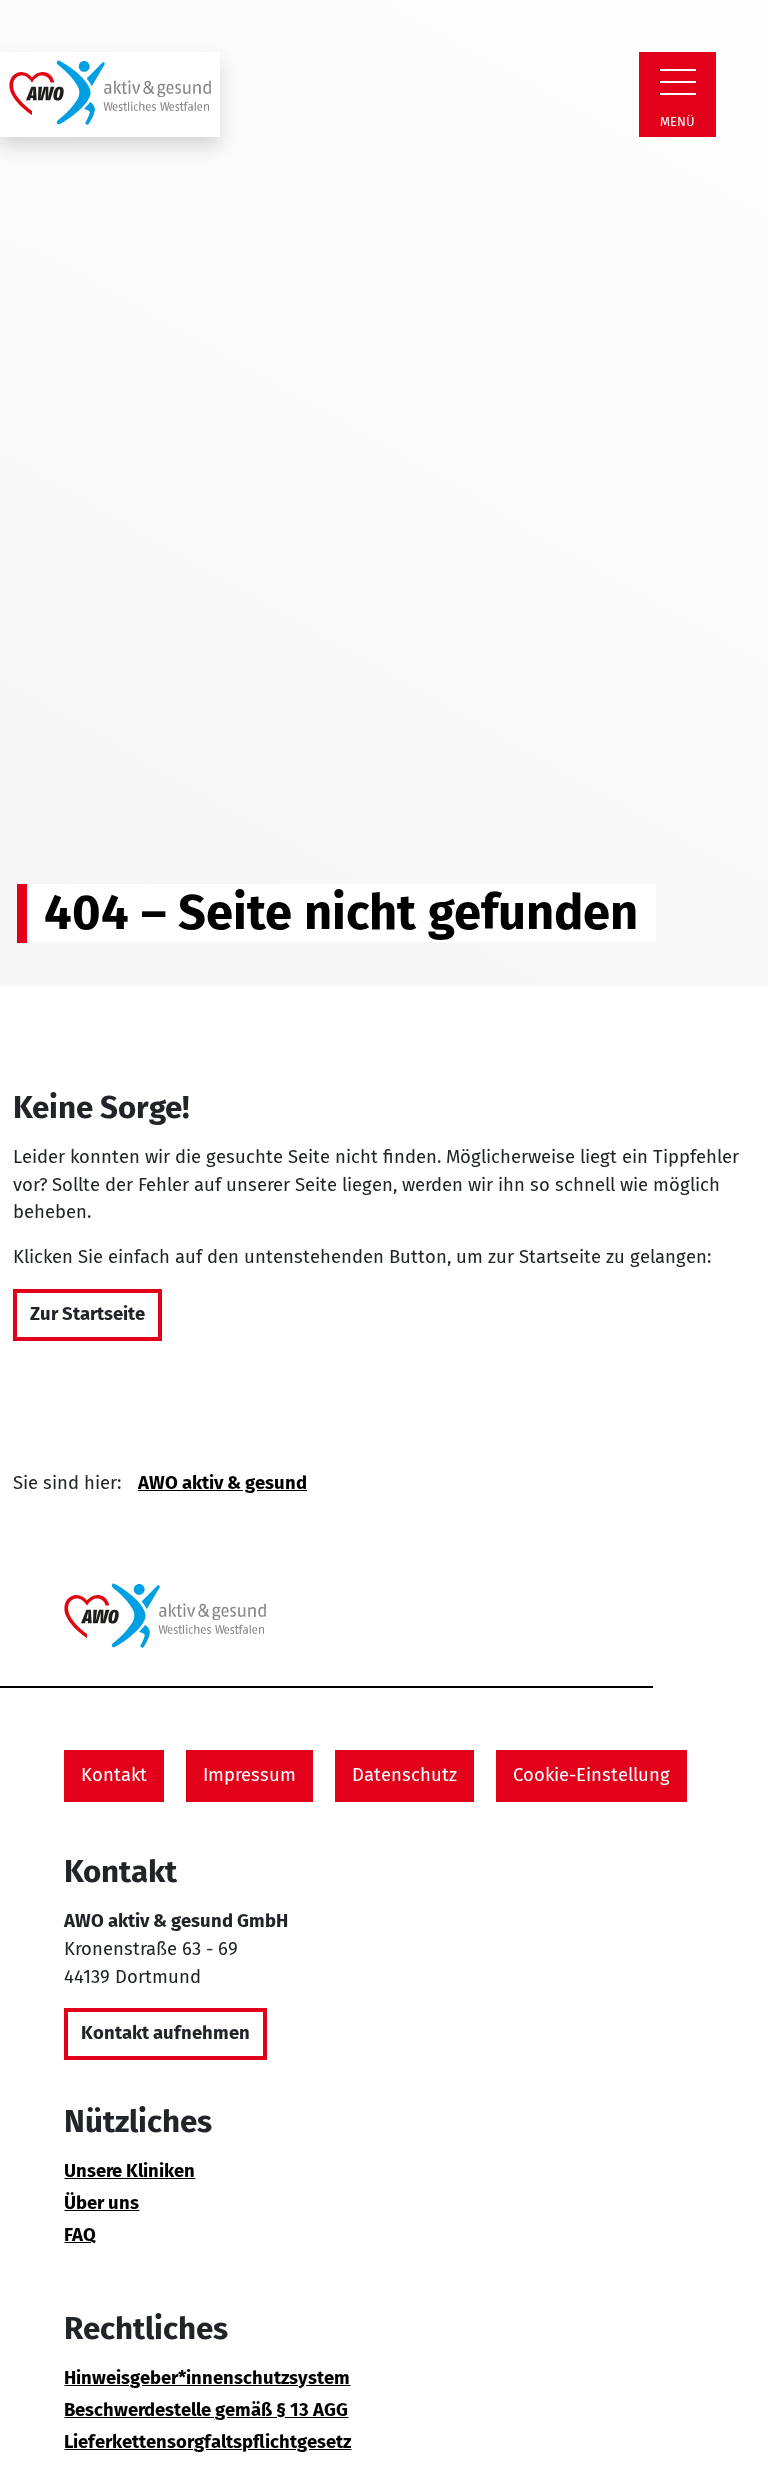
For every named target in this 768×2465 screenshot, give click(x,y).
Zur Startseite (87, 1314)
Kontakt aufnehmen (165, 2033)
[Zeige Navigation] (678, 82)
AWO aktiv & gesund (222, 1483)
